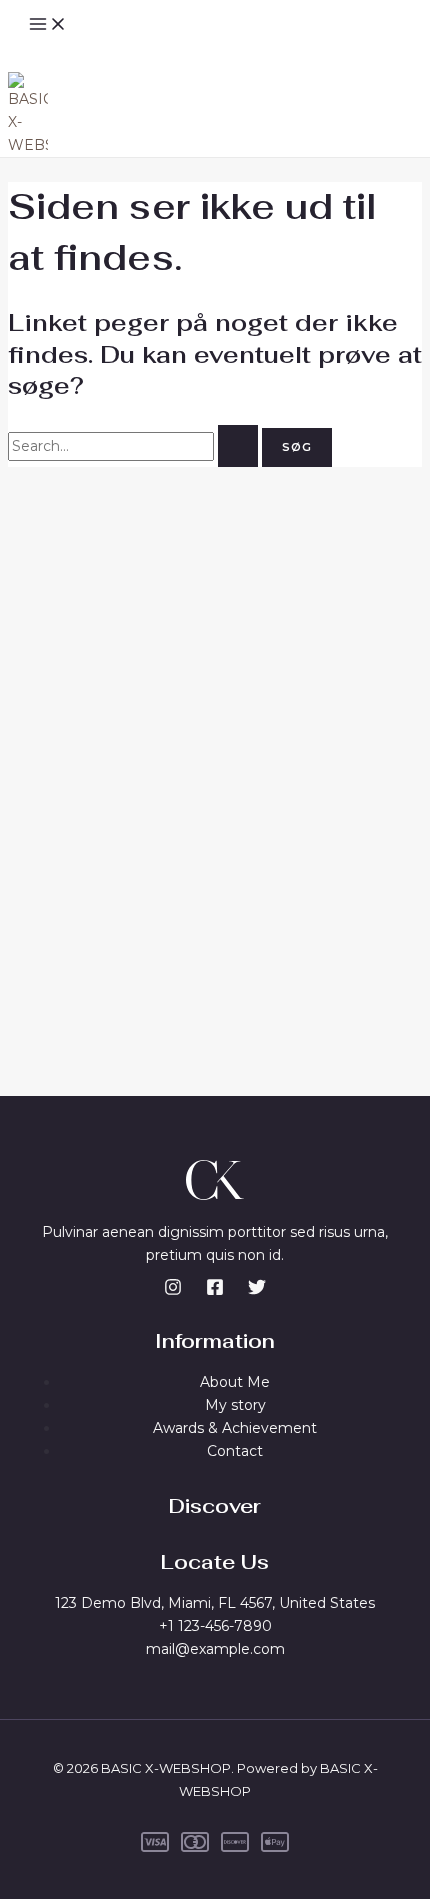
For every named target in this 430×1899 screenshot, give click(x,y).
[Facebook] (215, 1291)
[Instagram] (173, 1291)
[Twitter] (257, 1291)
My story (235, 1405)
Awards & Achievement (235, 1428)
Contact (235, 1451)
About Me (235, 1382)
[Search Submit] (238, 446)
